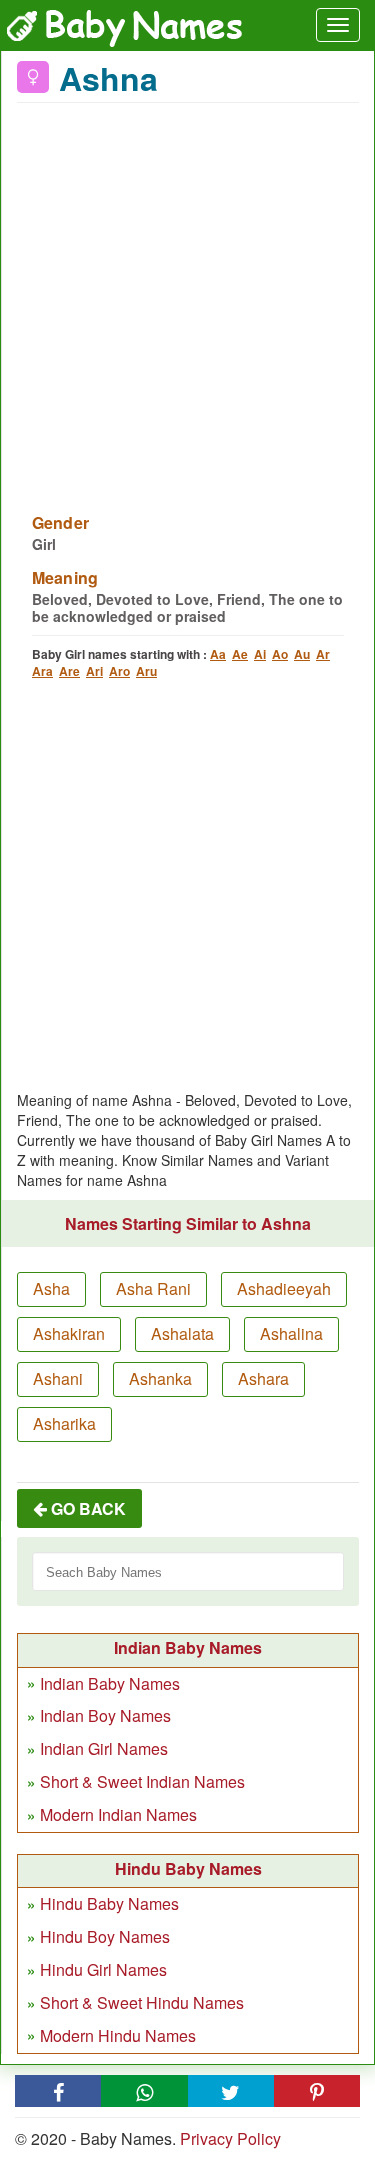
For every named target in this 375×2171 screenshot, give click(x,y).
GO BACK (86, 1508)
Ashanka (160, 1378)
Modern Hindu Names (118, 2035)
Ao (280, 654)
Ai (260, 654)
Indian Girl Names (104, 1748)
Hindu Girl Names (103, 1969)
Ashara (263, 1378)
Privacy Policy (230, 2138)
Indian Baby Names (110, 1683)
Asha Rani (153, 1288)
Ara (42, 671)
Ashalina (291, 1333)
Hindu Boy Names (105, 1936)
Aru (146, 671)
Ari (94, 671)
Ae (240, 654)
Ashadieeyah (284, 1288)
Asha (51, 1288)
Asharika (64, 1423)
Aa (218, 654)
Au (302, 654)
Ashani (58, 1378)
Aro (119, 671)
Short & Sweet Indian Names (142, 1781)
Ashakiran (69, 1333)
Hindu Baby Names (109, 1903)
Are (69, 671)
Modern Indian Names (118, 1814)
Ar (323, 654)
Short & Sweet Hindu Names (142, 2002)
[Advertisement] (187, 295)
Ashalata (182, 1333)
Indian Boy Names (105, 1715)
